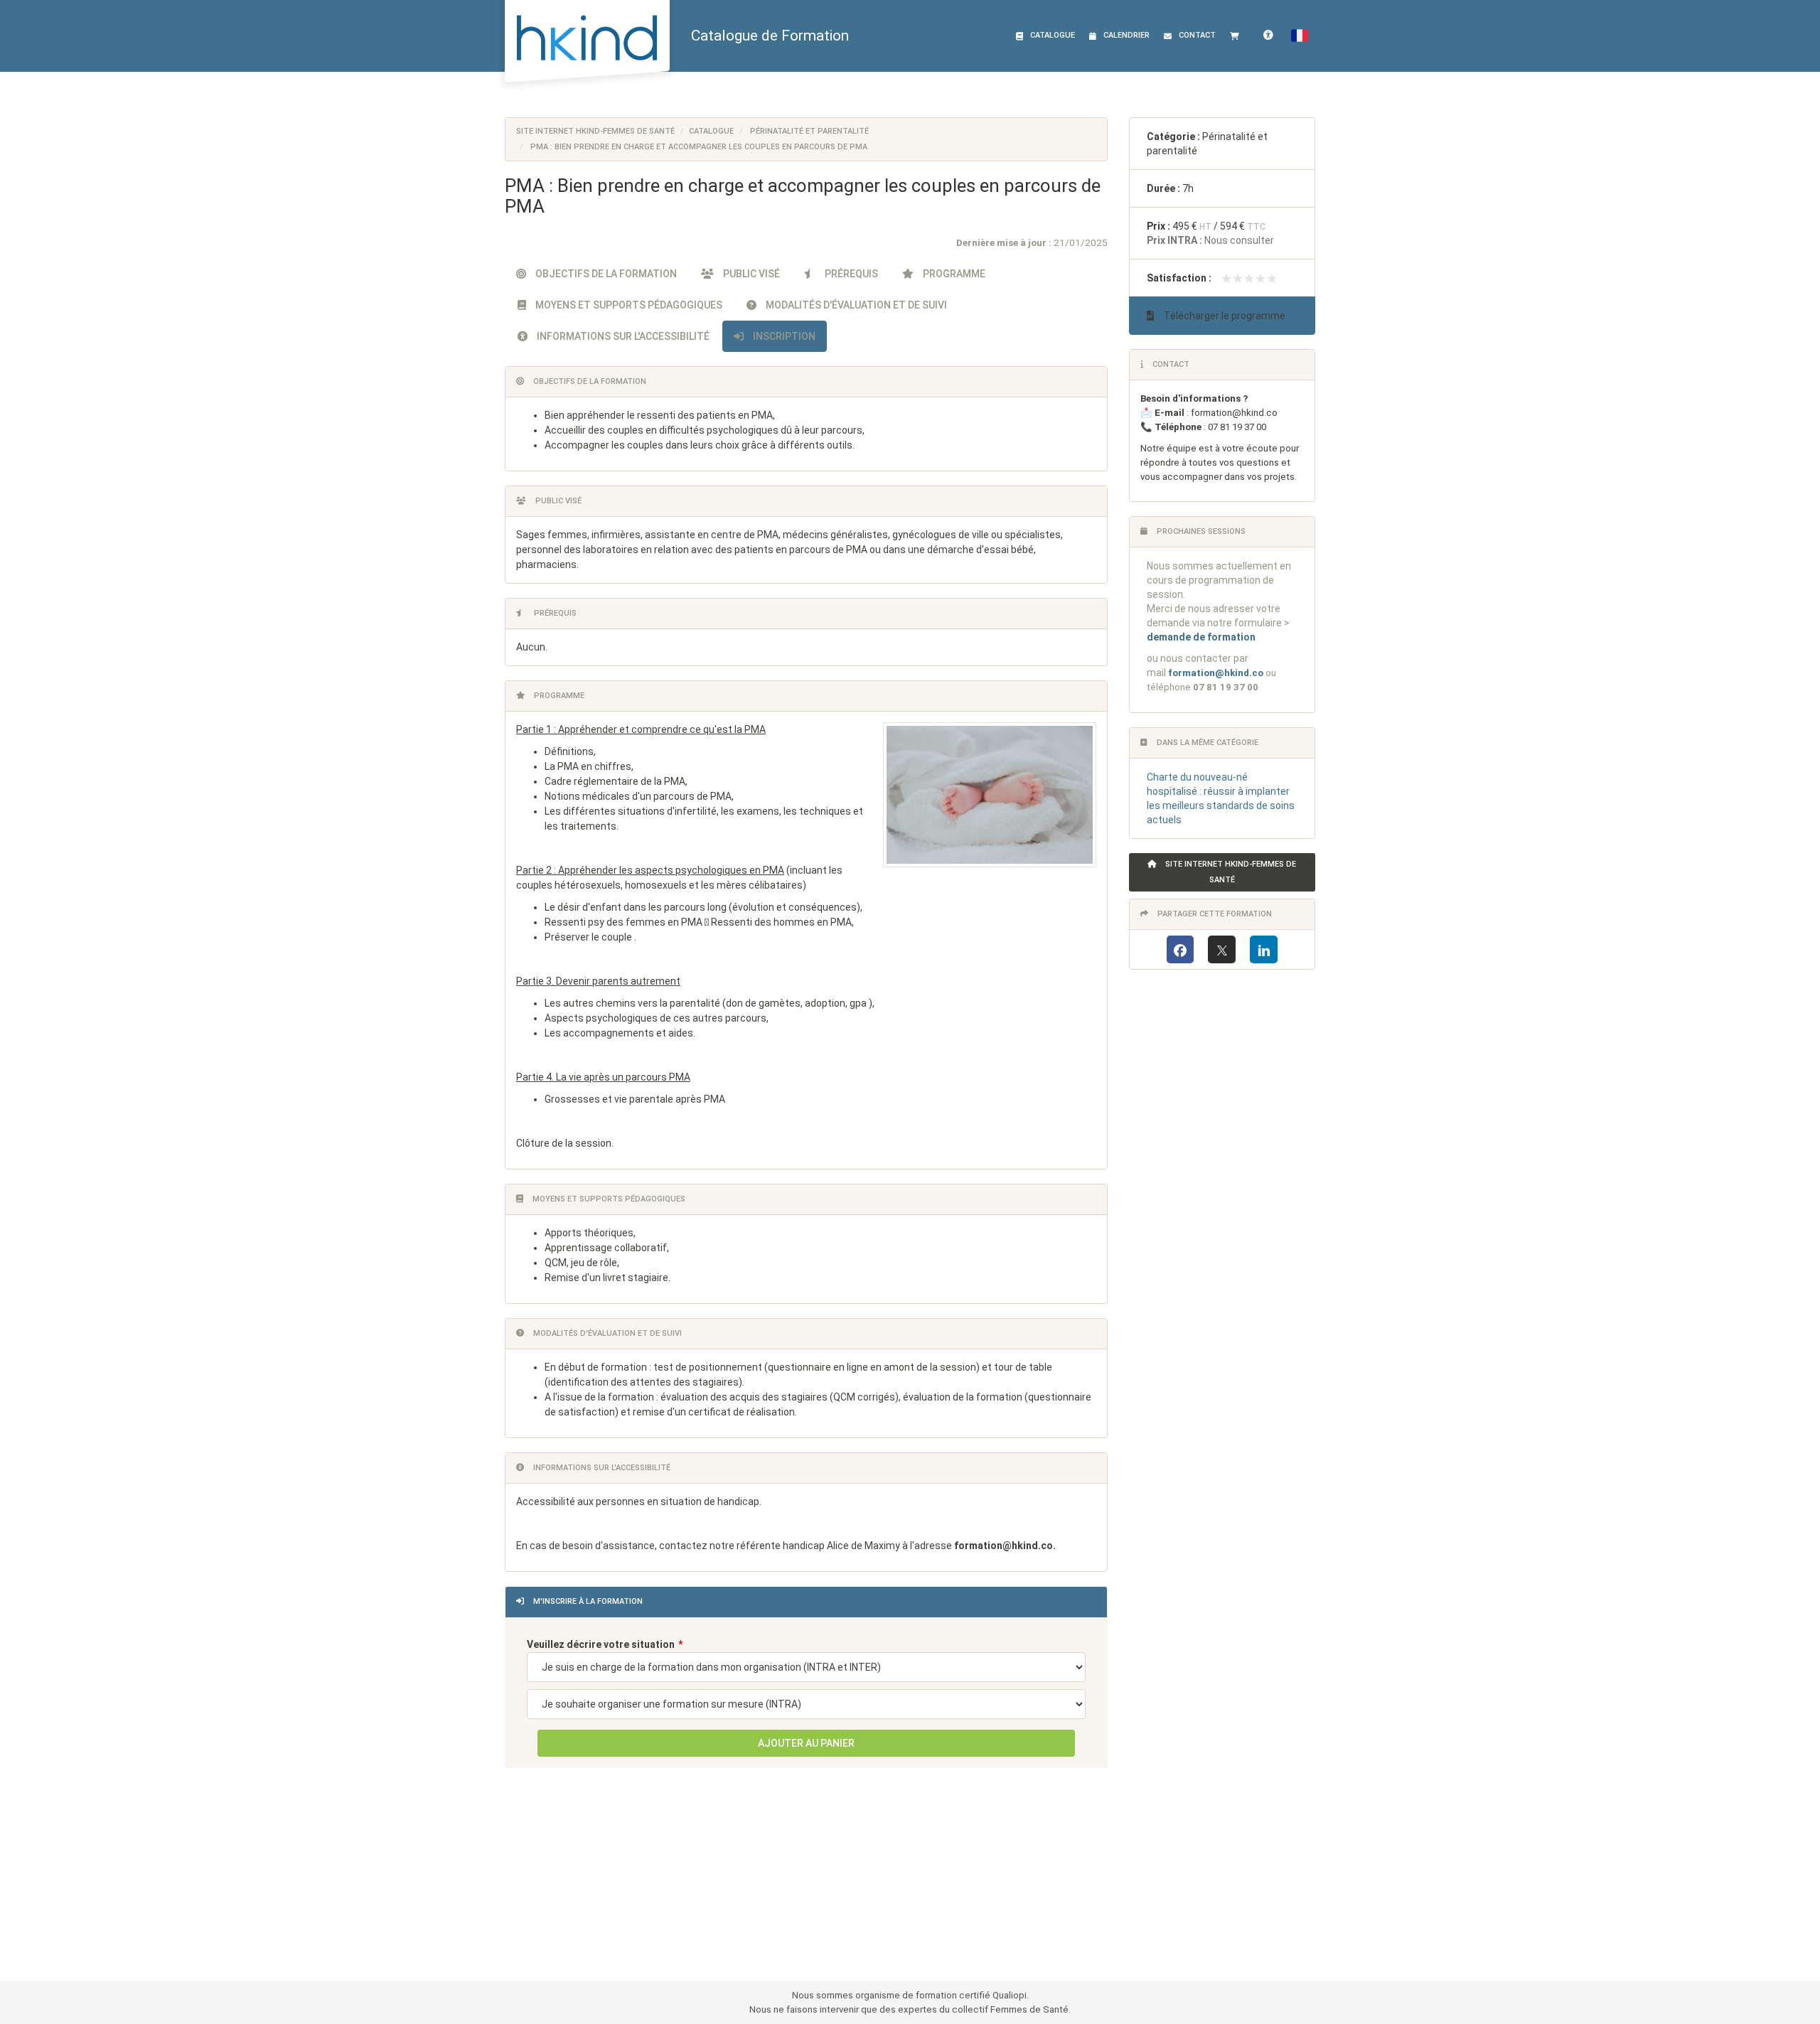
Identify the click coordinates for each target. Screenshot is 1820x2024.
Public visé (750, 274)
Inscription (783, 336)
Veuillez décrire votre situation (601, 1644)
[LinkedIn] (1264, 949)
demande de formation (1201, 637)
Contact (1197, 35)
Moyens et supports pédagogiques (628, 305)
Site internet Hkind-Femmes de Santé (595, 131)
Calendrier (1126, 35)
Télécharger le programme (1224, 316)
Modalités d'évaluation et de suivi (855, 305)
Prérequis (850, 274)
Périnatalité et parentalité (809, 131)
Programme (953, 274)
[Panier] (1238, 36)
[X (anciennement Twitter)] (1222, 949)
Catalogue (1053, 35)
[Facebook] (1181, 949)
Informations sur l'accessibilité (622, 336)
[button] (1300, 36)
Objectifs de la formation (605, 274)
